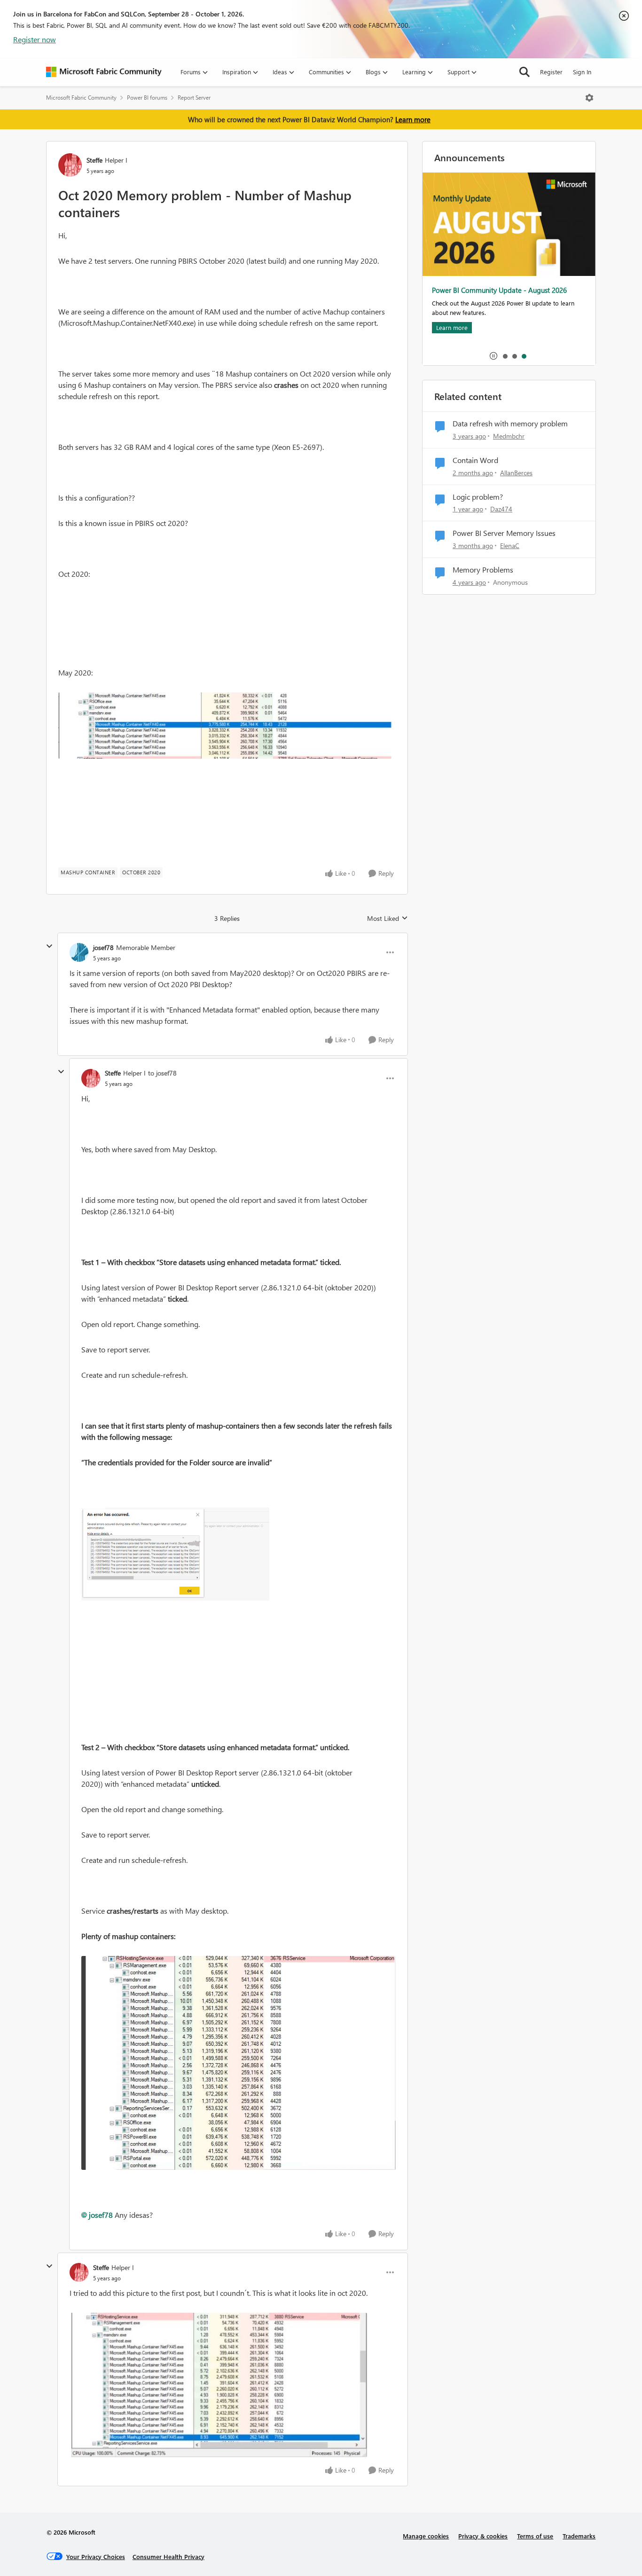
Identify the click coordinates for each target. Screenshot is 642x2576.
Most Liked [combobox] (388, 919)
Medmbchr (509, 436)
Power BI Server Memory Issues (504, 533)
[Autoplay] (493, 356)
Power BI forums (147, 98)
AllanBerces (516, 473)
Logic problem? (478, 497)
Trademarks (579, 2536)
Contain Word (475, 460)
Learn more (413, 119)
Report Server (194, 98)
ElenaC (510, 546)
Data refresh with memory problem (510, 424)
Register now (35, 39)
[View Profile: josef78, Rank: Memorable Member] (79, 952)
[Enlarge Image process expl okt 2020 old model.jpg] (239, 2063)
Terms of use (535, 2536)
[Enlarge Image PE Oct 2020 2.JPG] (218, 2385)
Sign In (582, 72)
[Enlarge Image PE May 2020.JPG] (227, 726)
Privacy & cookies (483, 2536)
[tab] (505, 356)
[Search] (525, 72)
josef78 (103, 947)
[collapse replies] (49, 946)
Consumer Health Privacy (168, 2556)
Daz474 (501, 509)
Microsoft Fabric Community (81, 98)
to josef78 (162, 1073)
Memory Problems (483, 570)
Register (551, 72)
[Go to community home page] (104, 72)
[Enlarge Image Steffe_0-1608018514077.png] (175, 1554)
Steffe (94, 160)
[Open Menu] (589, 98)
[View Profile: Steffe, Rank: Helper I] (70, 165)
